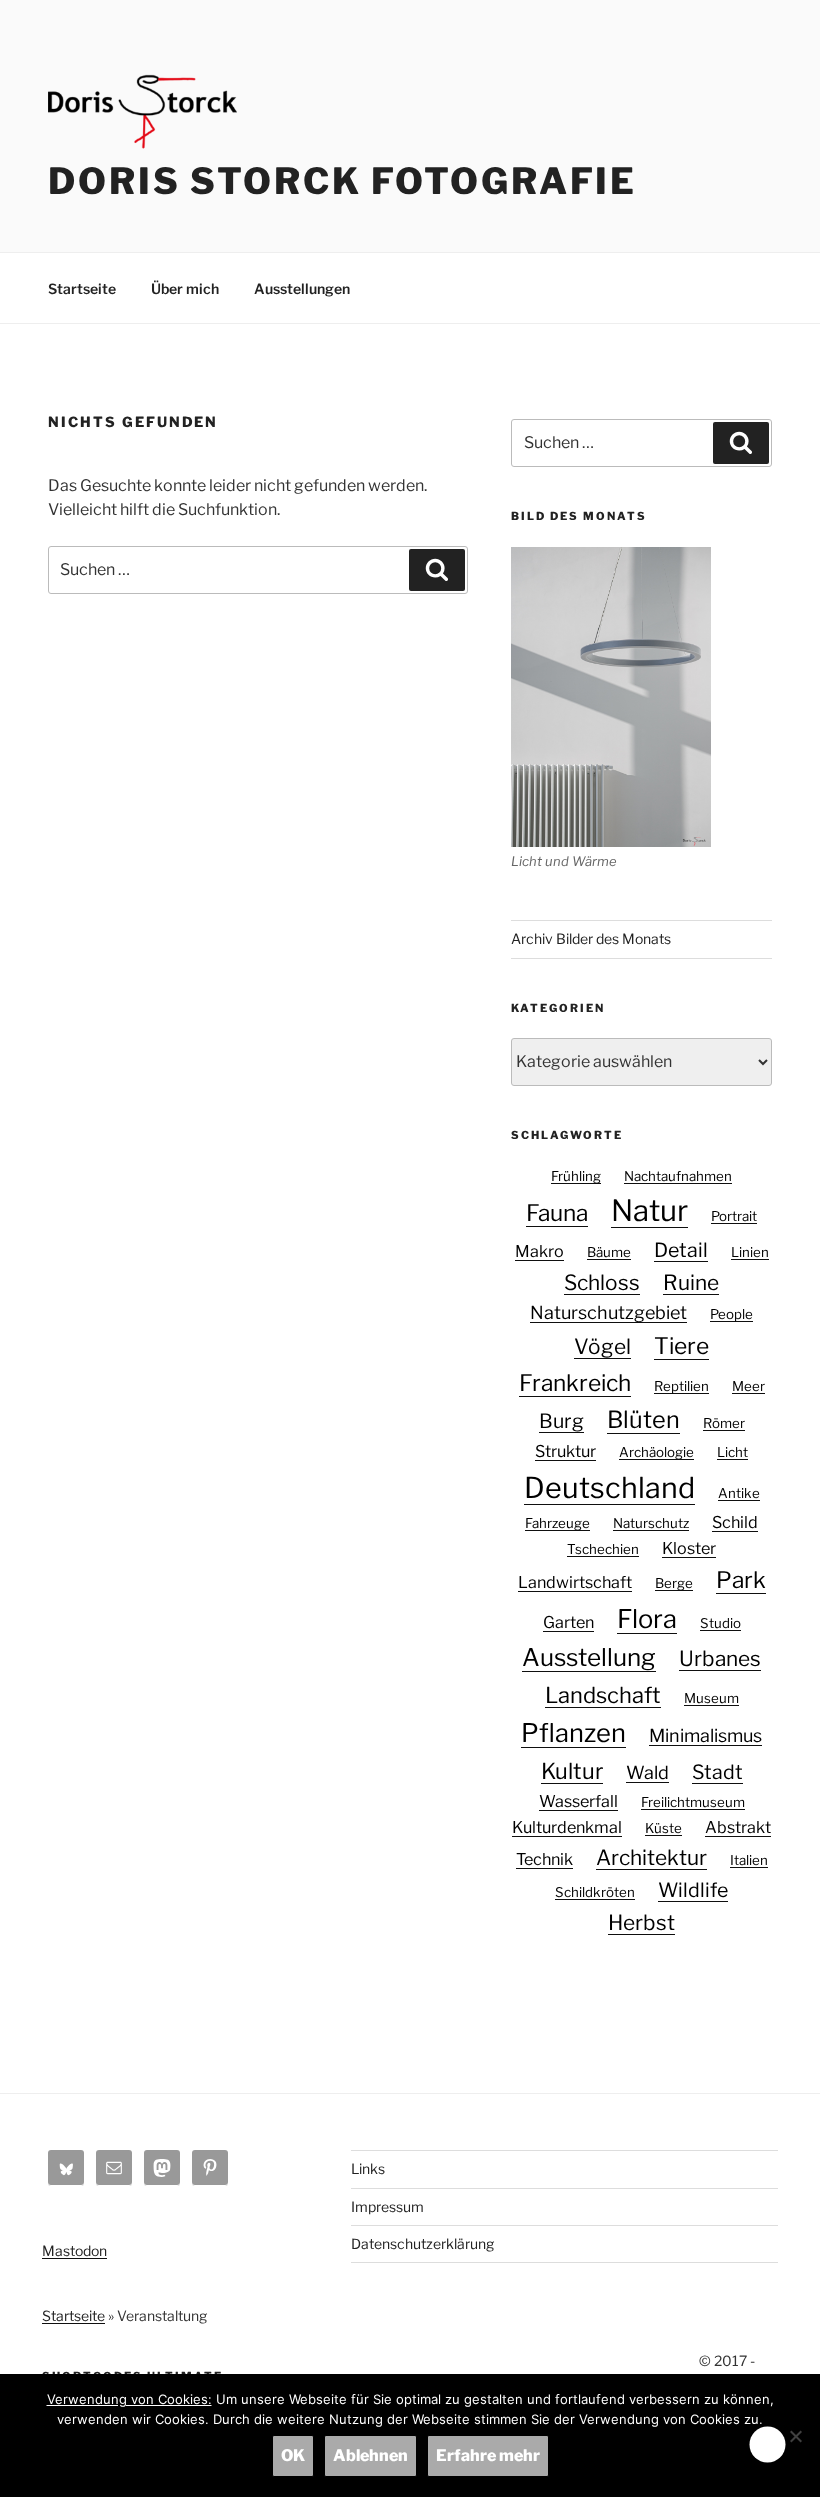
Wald (647, 1772)
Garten (568, 1622)
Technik (544, 1859)
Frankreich (575, 1383)
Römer (724, 1423)
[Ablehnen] (795, 2436)
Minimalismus (705, 1735)
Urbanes (720, 1658)
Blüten (643, 1419)
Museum (711, 1698)
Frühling (576, 1176)
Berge (674, 1583)
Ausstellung (589, 1657)
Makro (539, 1251)
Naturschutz (651, 1523)
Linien (750, 1252)
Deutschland (609, 1487)
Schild (735, 1522)
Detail (681, 1250)
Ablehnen (370, 2455)
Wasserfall (578, 1801)
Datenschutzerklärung (422, 2243)
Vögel (602, 1346)
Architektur (651, 1857)
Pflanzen (573, 1732)
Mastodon (74, 2250)
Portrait (734, 1216)
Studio (720, 1623)
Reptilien (681, 1386)
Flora (647, 1618)
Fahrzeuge (557, 1523)
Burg (561, 1421)
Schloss (602, 1282)
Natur (649, 1210)
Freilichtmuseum (693, 1802)
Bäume (609, 1252)
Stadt (717, 1772)
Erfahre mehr (488, 2455)
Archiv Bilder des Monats (591, 938)
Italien (749, 1860)
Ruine (691, 1282)
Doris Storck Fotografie (342, 181)
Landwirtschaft (575, 1582)
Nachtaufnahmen (678, 1176)
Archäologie (656, 1452)
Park (741, 1580)
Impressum (387, 2206)
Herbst (641, 1922)
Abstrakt (738, 1827)
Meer (748, 1386)
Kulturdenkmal (567, 1827)
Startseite (82, 288)
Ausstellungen (302, 288)
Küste (663, 1828)
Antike (739, 1493)
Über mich (185, 288)
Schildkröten (595, 1892)
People (731, 1314)
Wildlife (693, 1890)
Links (368, 2168)
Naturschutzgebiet (608, 1312)
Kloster (689, 1548)
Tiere (681, 1346)
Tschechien (603, 1549)
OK (293, 2455)
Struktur (565, 1451)
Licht (732, 1452)
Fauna (557, 1213)
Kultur (572, 1771)
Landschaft (603, 1695)
